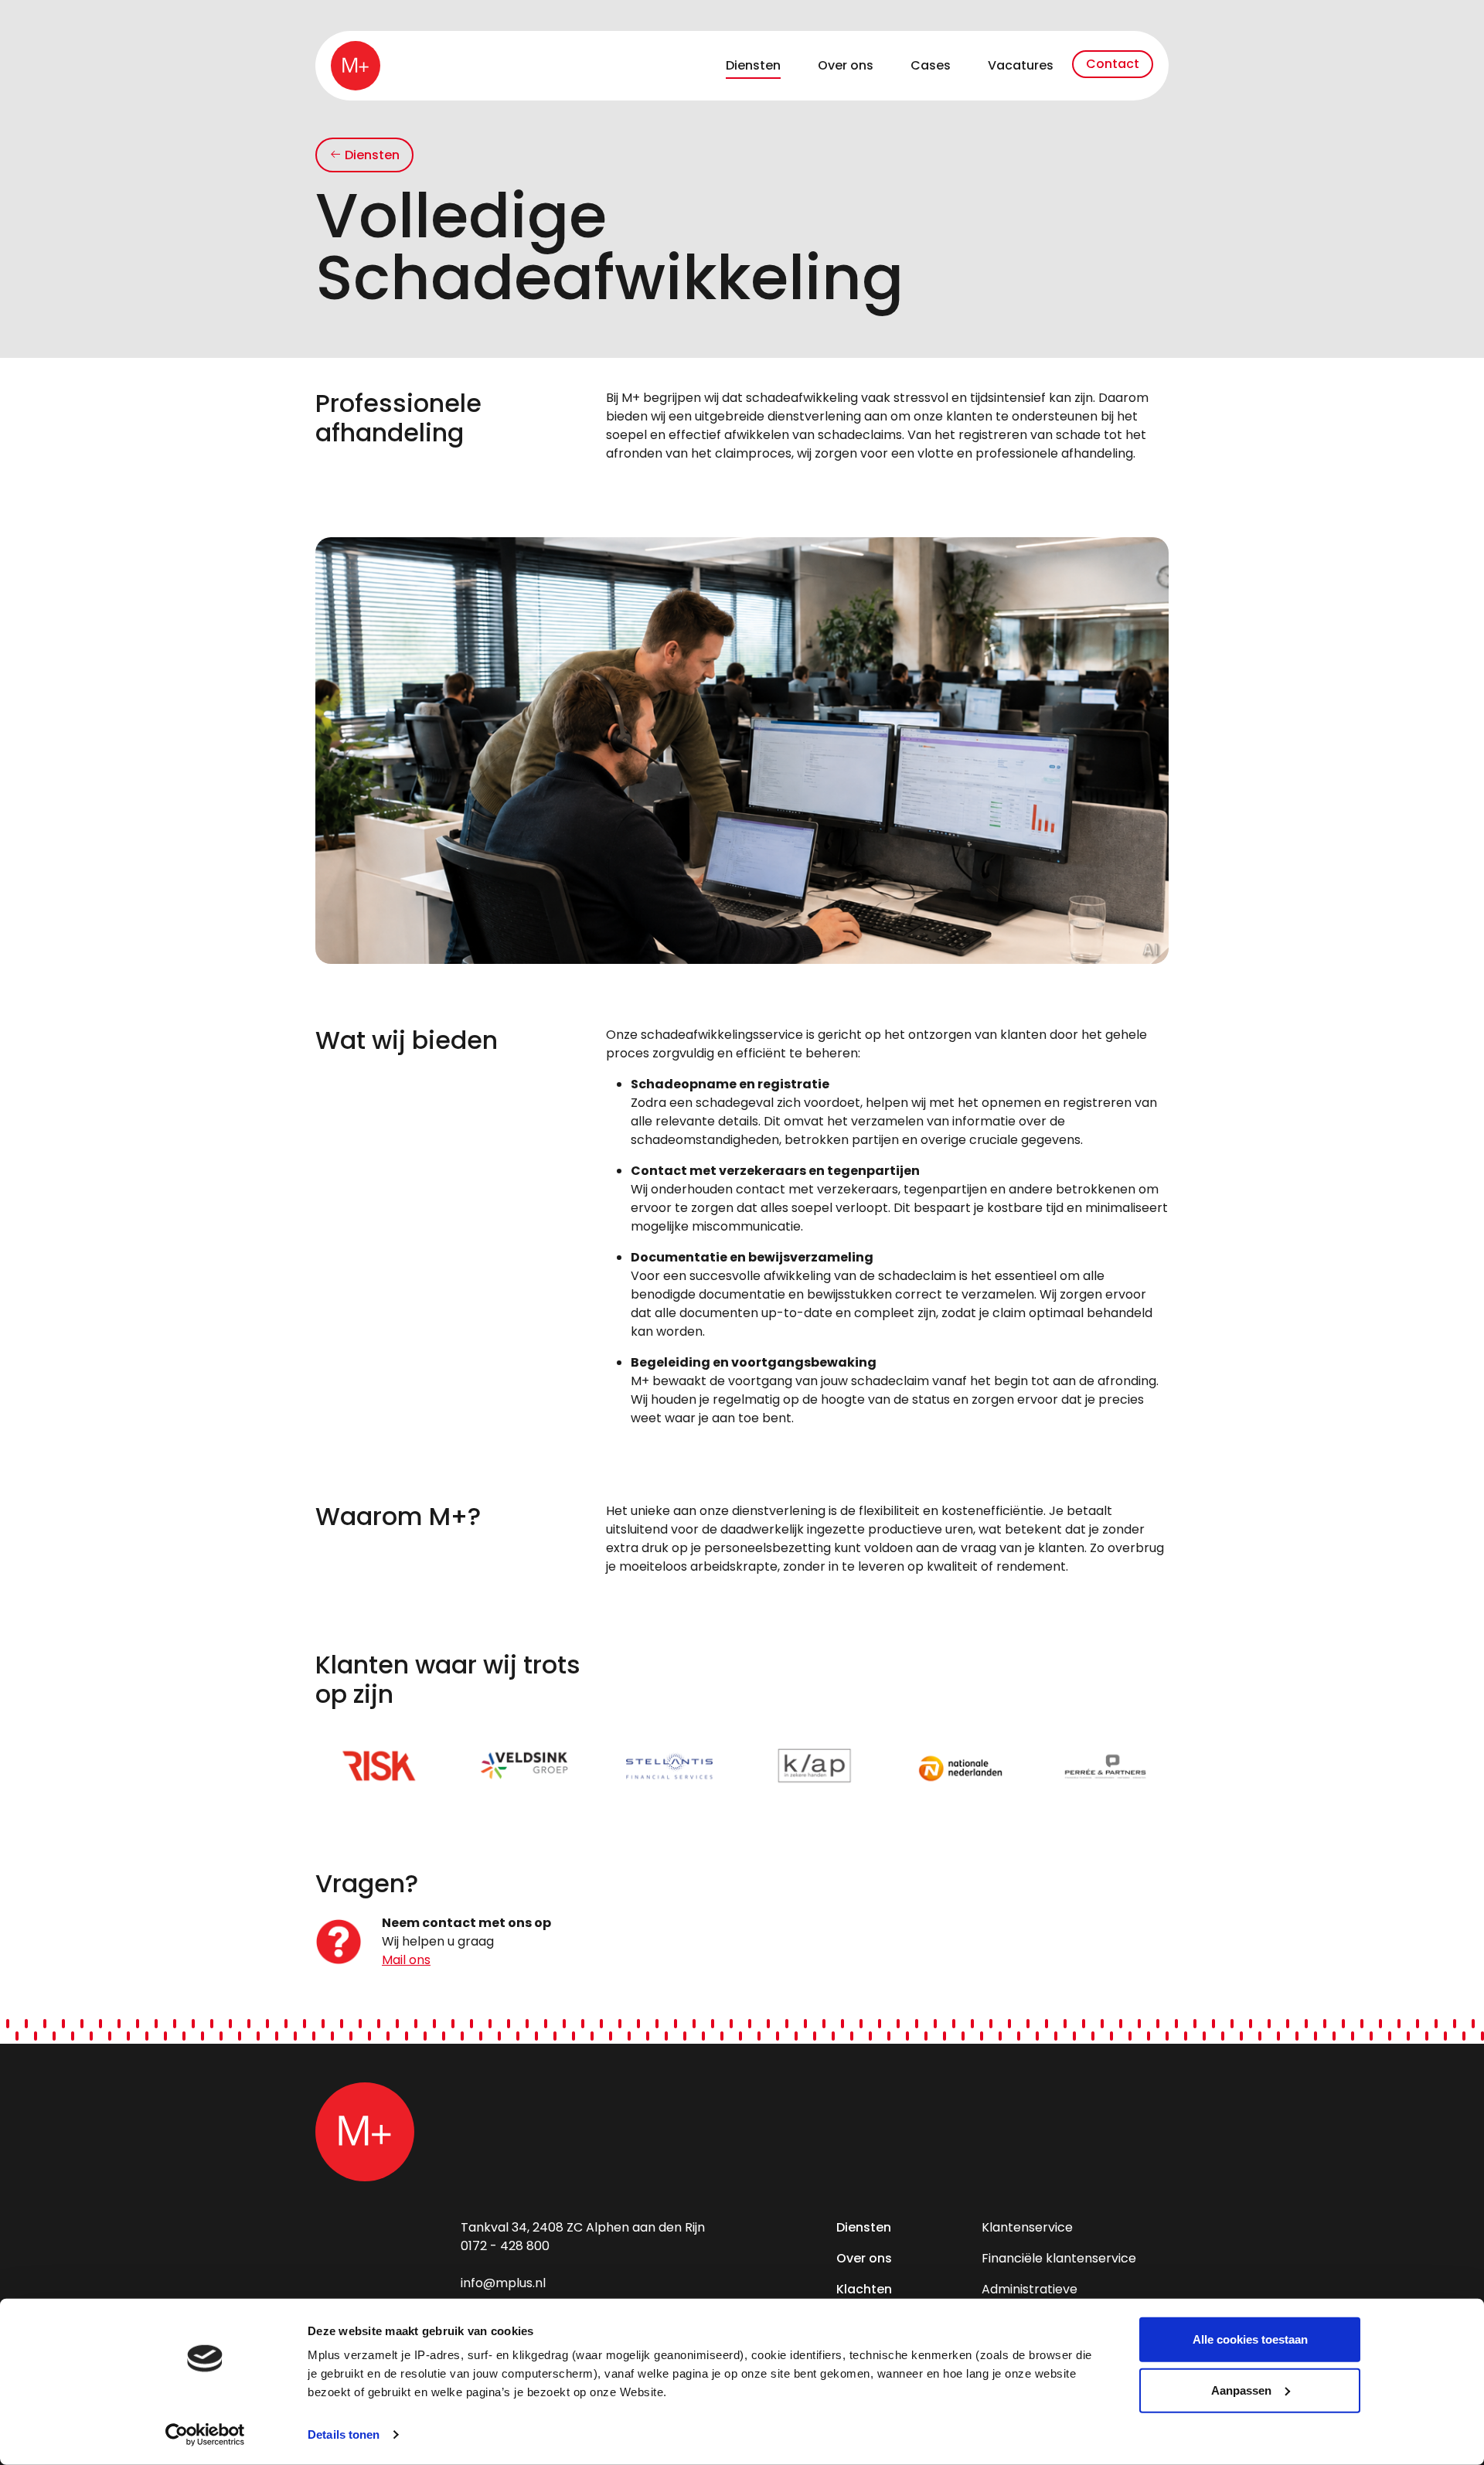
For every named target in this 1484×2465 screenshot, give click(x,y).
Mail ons (406, 1960)
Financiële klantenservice (1059, 2258)
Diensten (753, 65)
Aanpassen (1241, 2390)
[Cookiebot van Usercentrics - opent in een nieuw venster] (205, 2435)
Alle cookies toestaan (1250, 2339)
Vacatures (1021, 65)
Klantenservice (1027, 2227)
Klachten (864, 2289)
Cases (931, 65)
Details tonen (344, 2434)
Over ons (846, 65)
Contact (1113, 64)
